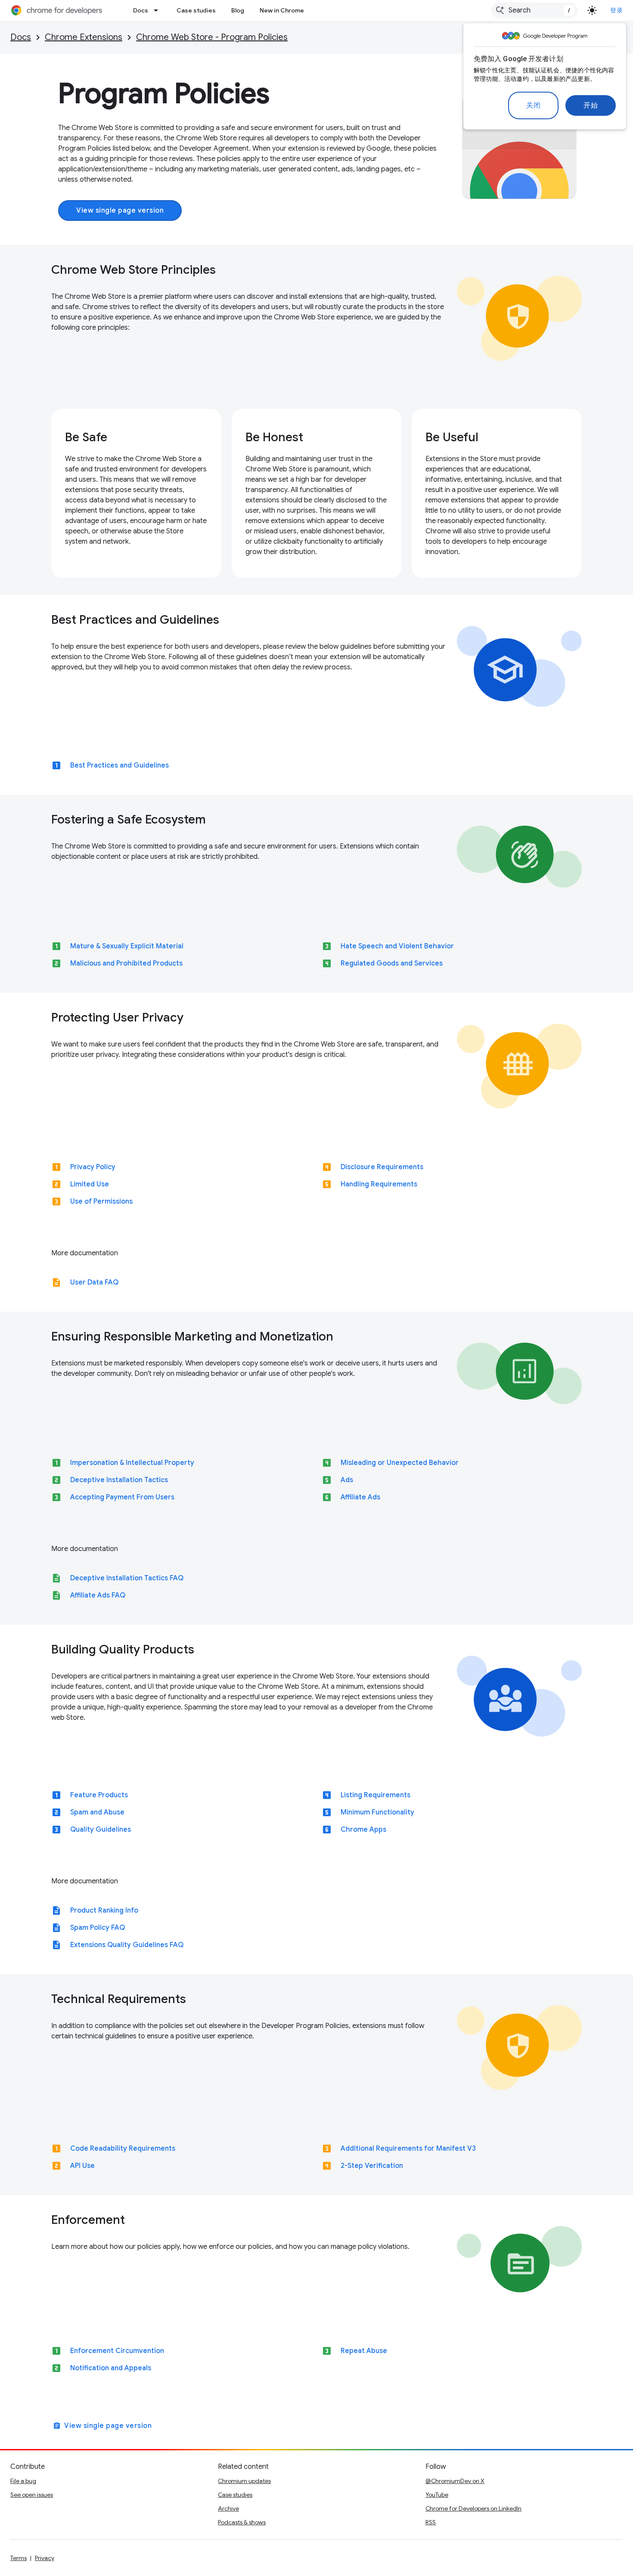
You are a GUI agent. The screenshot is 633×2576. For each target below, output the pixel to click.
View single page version (120, 211)
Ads (347, 1480)
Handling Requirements (379, 1184)
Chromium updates (244, 2481)
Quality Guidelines (101, 1830)
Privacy (45, 2558)
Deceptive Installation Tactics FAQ (127, 1578)
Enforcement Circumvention (117, 2351)
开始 (591, 105)
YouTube (437, 2495)
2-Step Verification (372, 2166)
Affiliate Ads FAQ (98, 1595)
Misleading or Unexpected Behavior (400, 1463)
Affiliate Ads (360, 1497)
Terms (19, 2558)
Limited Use (90, 1184)
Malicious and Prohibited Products (126, 963)
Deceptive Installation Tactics (119, 1480)
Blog (238, 10)
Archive (228, 2508)
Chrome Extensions (84, 37)
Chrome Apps (363, 1830)
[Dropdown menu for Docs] (158, 10)
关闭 (533, 105)
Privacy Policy (93, 1167)
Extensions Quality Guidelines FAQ (127, 1945)
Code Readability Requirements (123, 2149)
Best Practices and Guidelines (119, 765)
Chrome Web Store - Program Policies (212, 37)
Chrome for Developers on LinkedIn (473, 2508)
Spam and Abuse (97, 1812)
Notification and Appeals (111, 2368)
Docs (141, 10)
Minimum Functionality (377, 1812)
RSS (431, 2522)
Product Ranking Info (104, 1910)
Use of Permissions (101, 1201)
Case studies (196, 10)
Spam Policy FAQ (98, 1928)
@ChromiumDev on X (455, 2481)
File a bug (23, 2481)
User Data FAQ (94, 1282)
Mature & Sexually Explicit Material (127, 946)
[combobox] (534, 10)
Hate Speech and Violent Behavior (397, 946)
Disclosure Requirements (382, 1167)
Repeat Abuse (364, 2351)
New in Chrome (282, 10)
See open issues (32, 2495)
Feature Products (99, 1795)
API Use (82, 2166)
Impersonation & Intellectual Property (132, 1463)
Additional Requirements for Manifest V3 (408, 2149)
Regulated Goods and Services (392, 963)
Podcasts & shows (242, 2522)
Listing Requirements (375, 1795)
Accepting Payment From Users (122, 1497)
